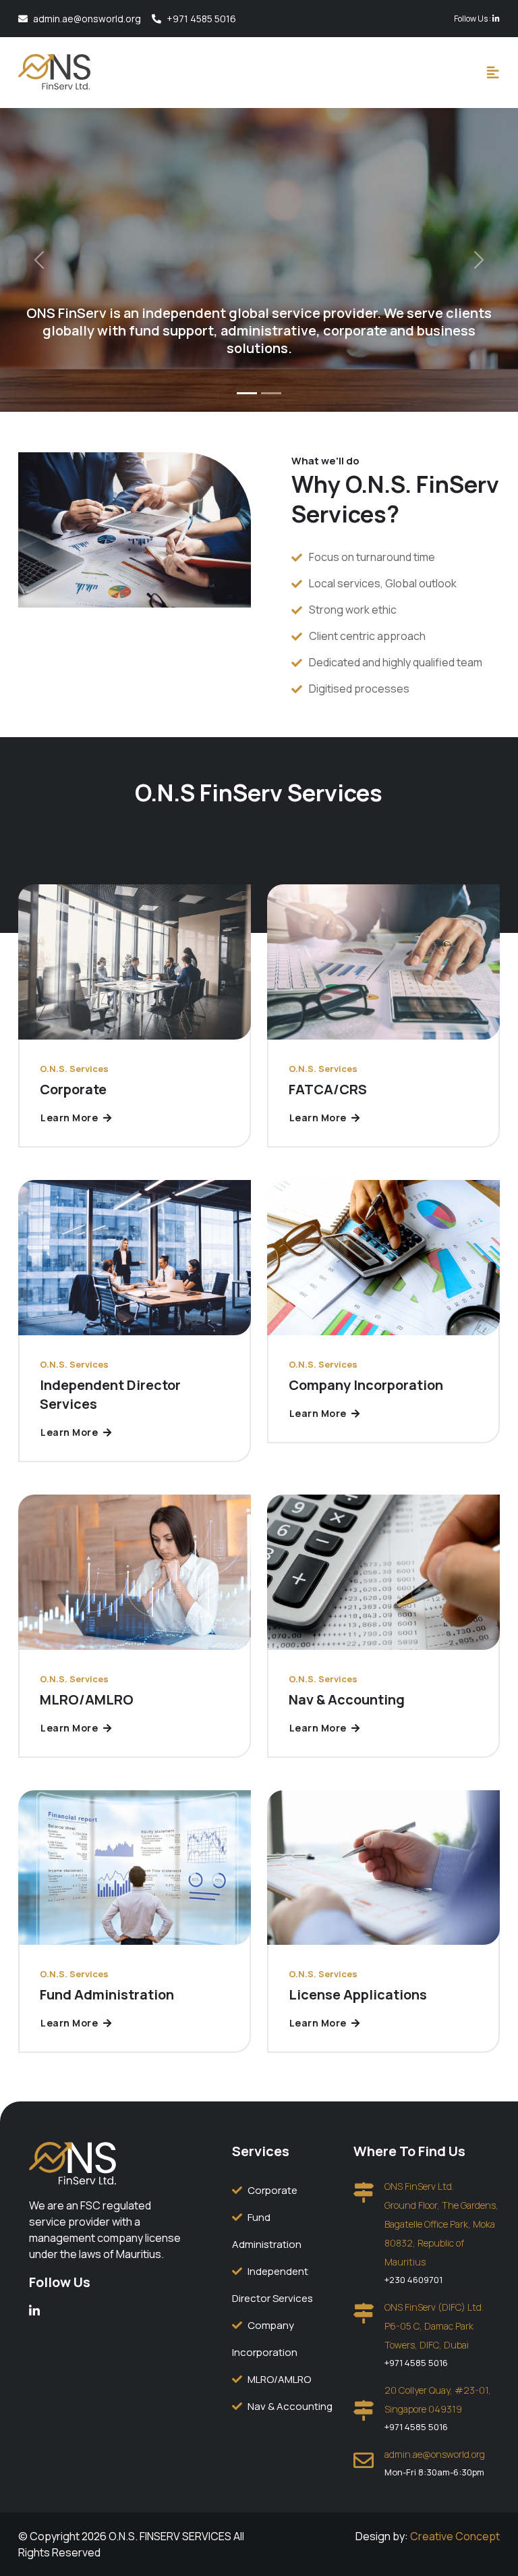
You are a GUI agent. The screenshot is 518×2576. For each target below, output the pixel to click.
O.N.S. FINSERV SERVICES (171, 2536)
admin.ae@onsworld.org (87, 19)
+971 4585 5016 (201, 19)
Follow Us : (473, 19)
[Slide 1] (247, 393)
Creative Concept (455, 2536)
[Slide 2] (271, 393)
